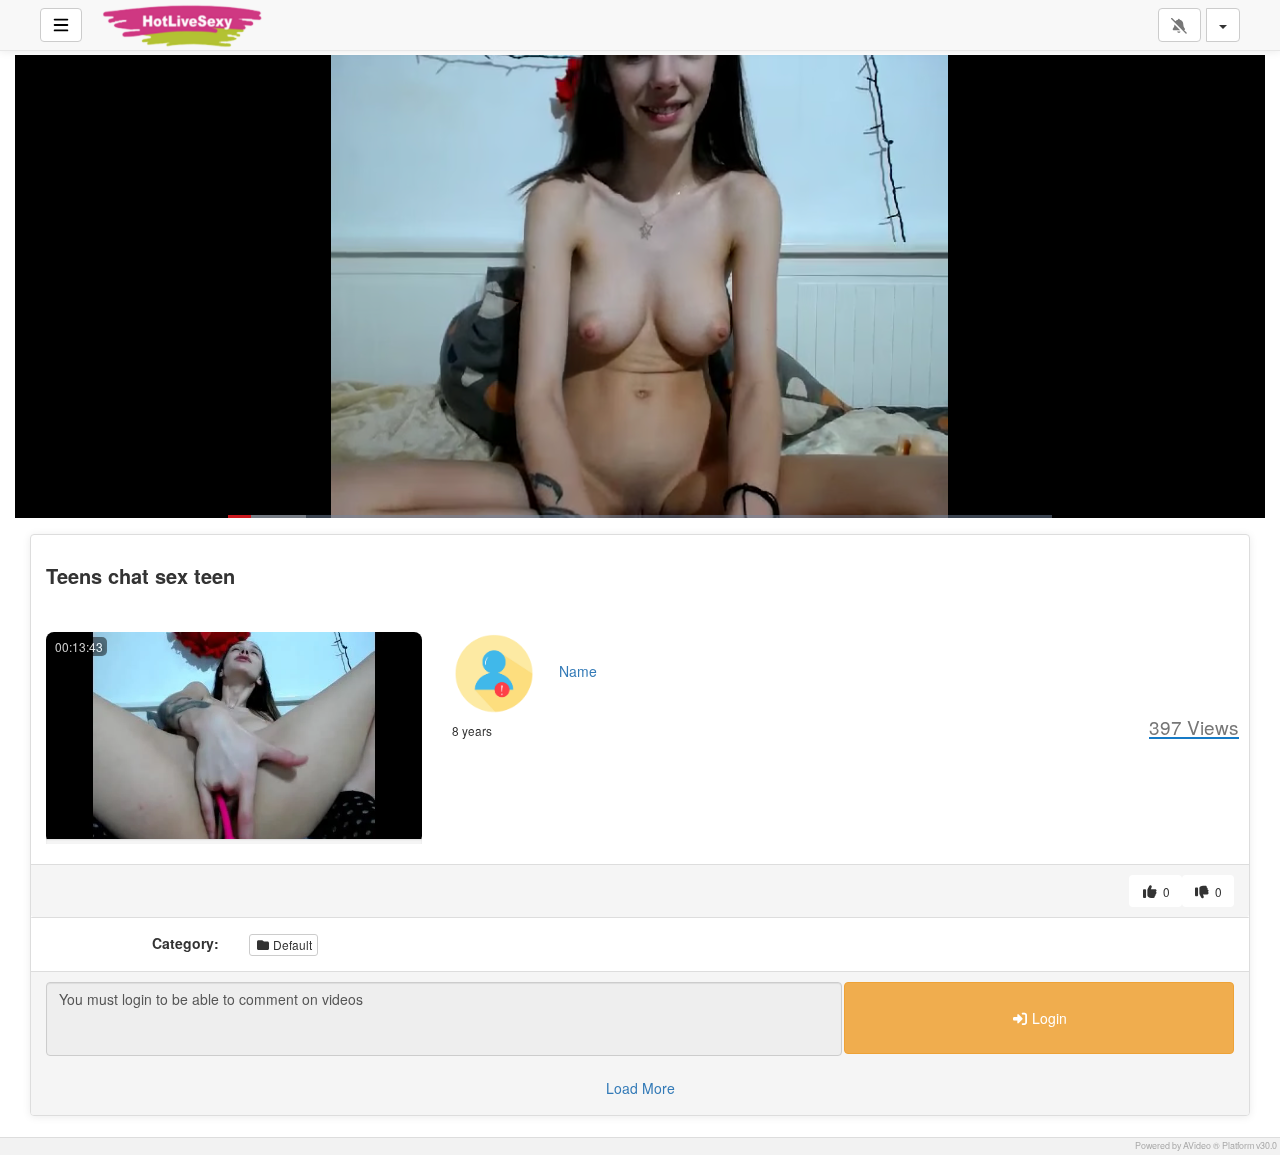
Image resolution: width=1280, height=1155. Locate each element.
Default (291, 944)
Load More (640, 1088)
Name (578, 671)
